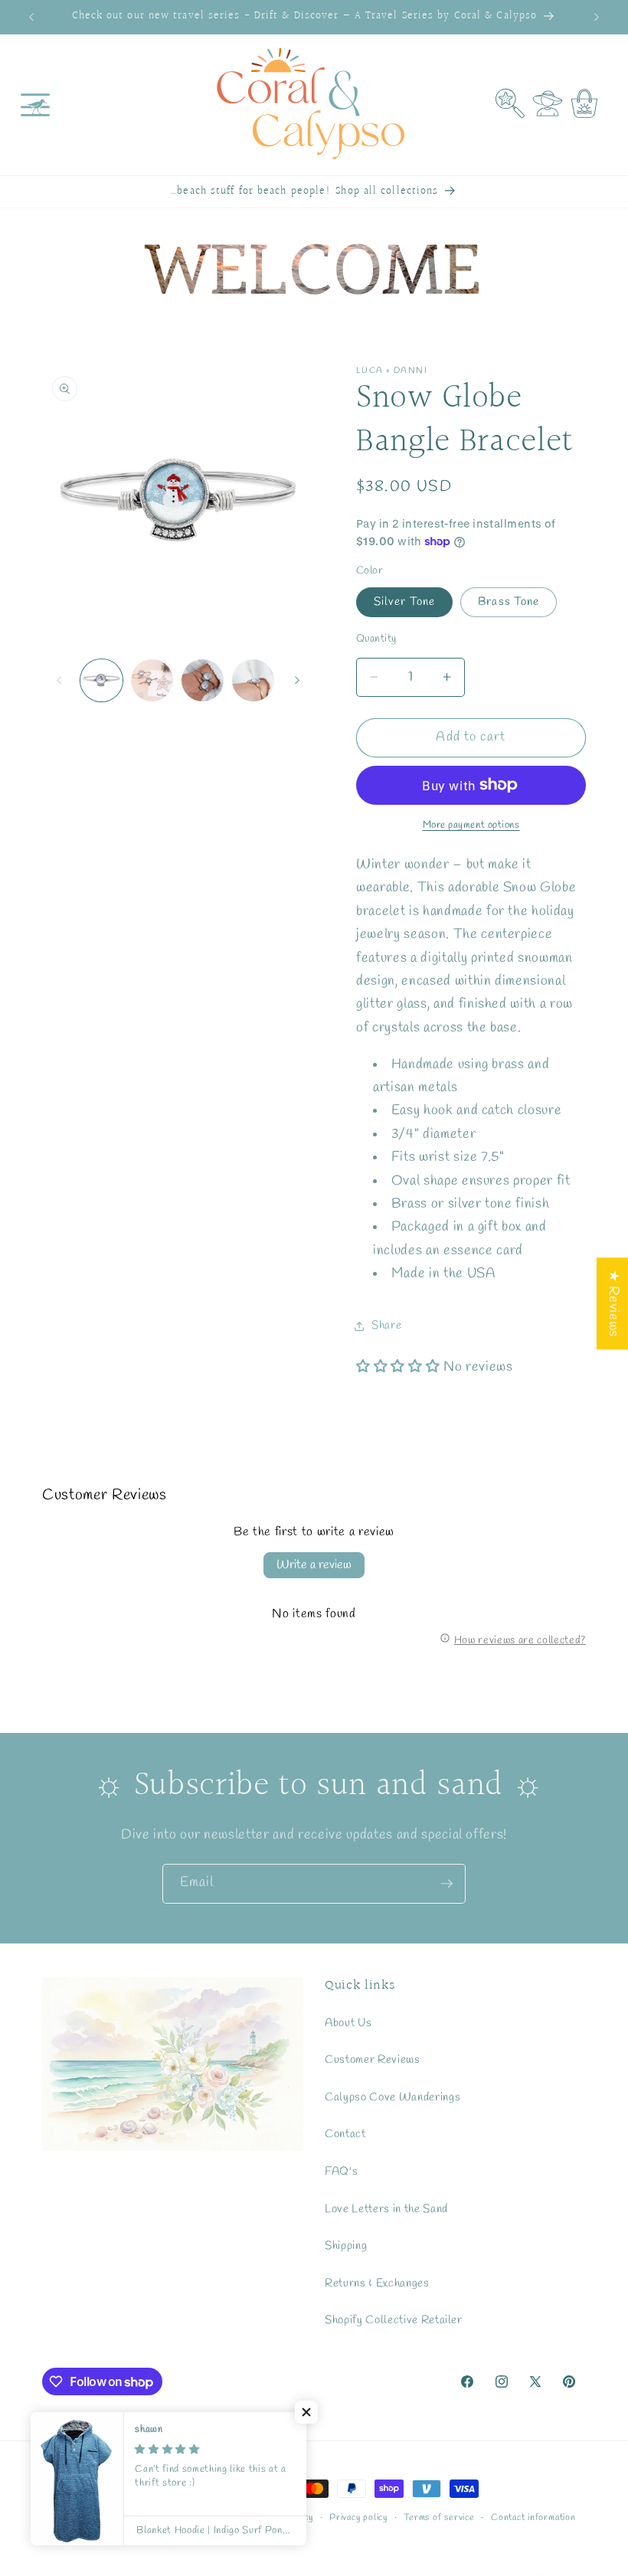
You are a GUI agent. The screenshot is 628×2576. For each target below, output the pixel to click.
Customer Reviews (373, 2060)
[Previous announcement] (31, 17)
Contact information (533, 2518)
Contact (345, 2134)
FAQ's (341, 2172)
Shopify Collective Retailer (394, 2320)
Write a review (314, 1565)
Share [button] (386, 1326)
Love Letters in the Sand (386, 2209)
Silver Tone (404, 602)
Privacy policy (358, 2518)
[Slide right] (297, 680)
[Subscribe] (446, 1884)
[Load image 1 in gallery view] (101, 680)
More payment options (471, 825)
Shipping (346, 2246)
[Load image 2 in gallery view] (152, 680)
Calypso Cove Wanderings (392, 2097)
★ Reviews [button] (613, 1303)
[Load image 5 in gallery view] (253, 680)
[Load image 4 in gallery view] (203, 680)
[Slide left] (59, 680)
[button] (35, 105)
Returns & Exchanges (377, 2283)
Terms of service (439, 2518)
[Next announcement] (597, 17)
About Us (348, 2023)
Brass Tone (509, 602)
